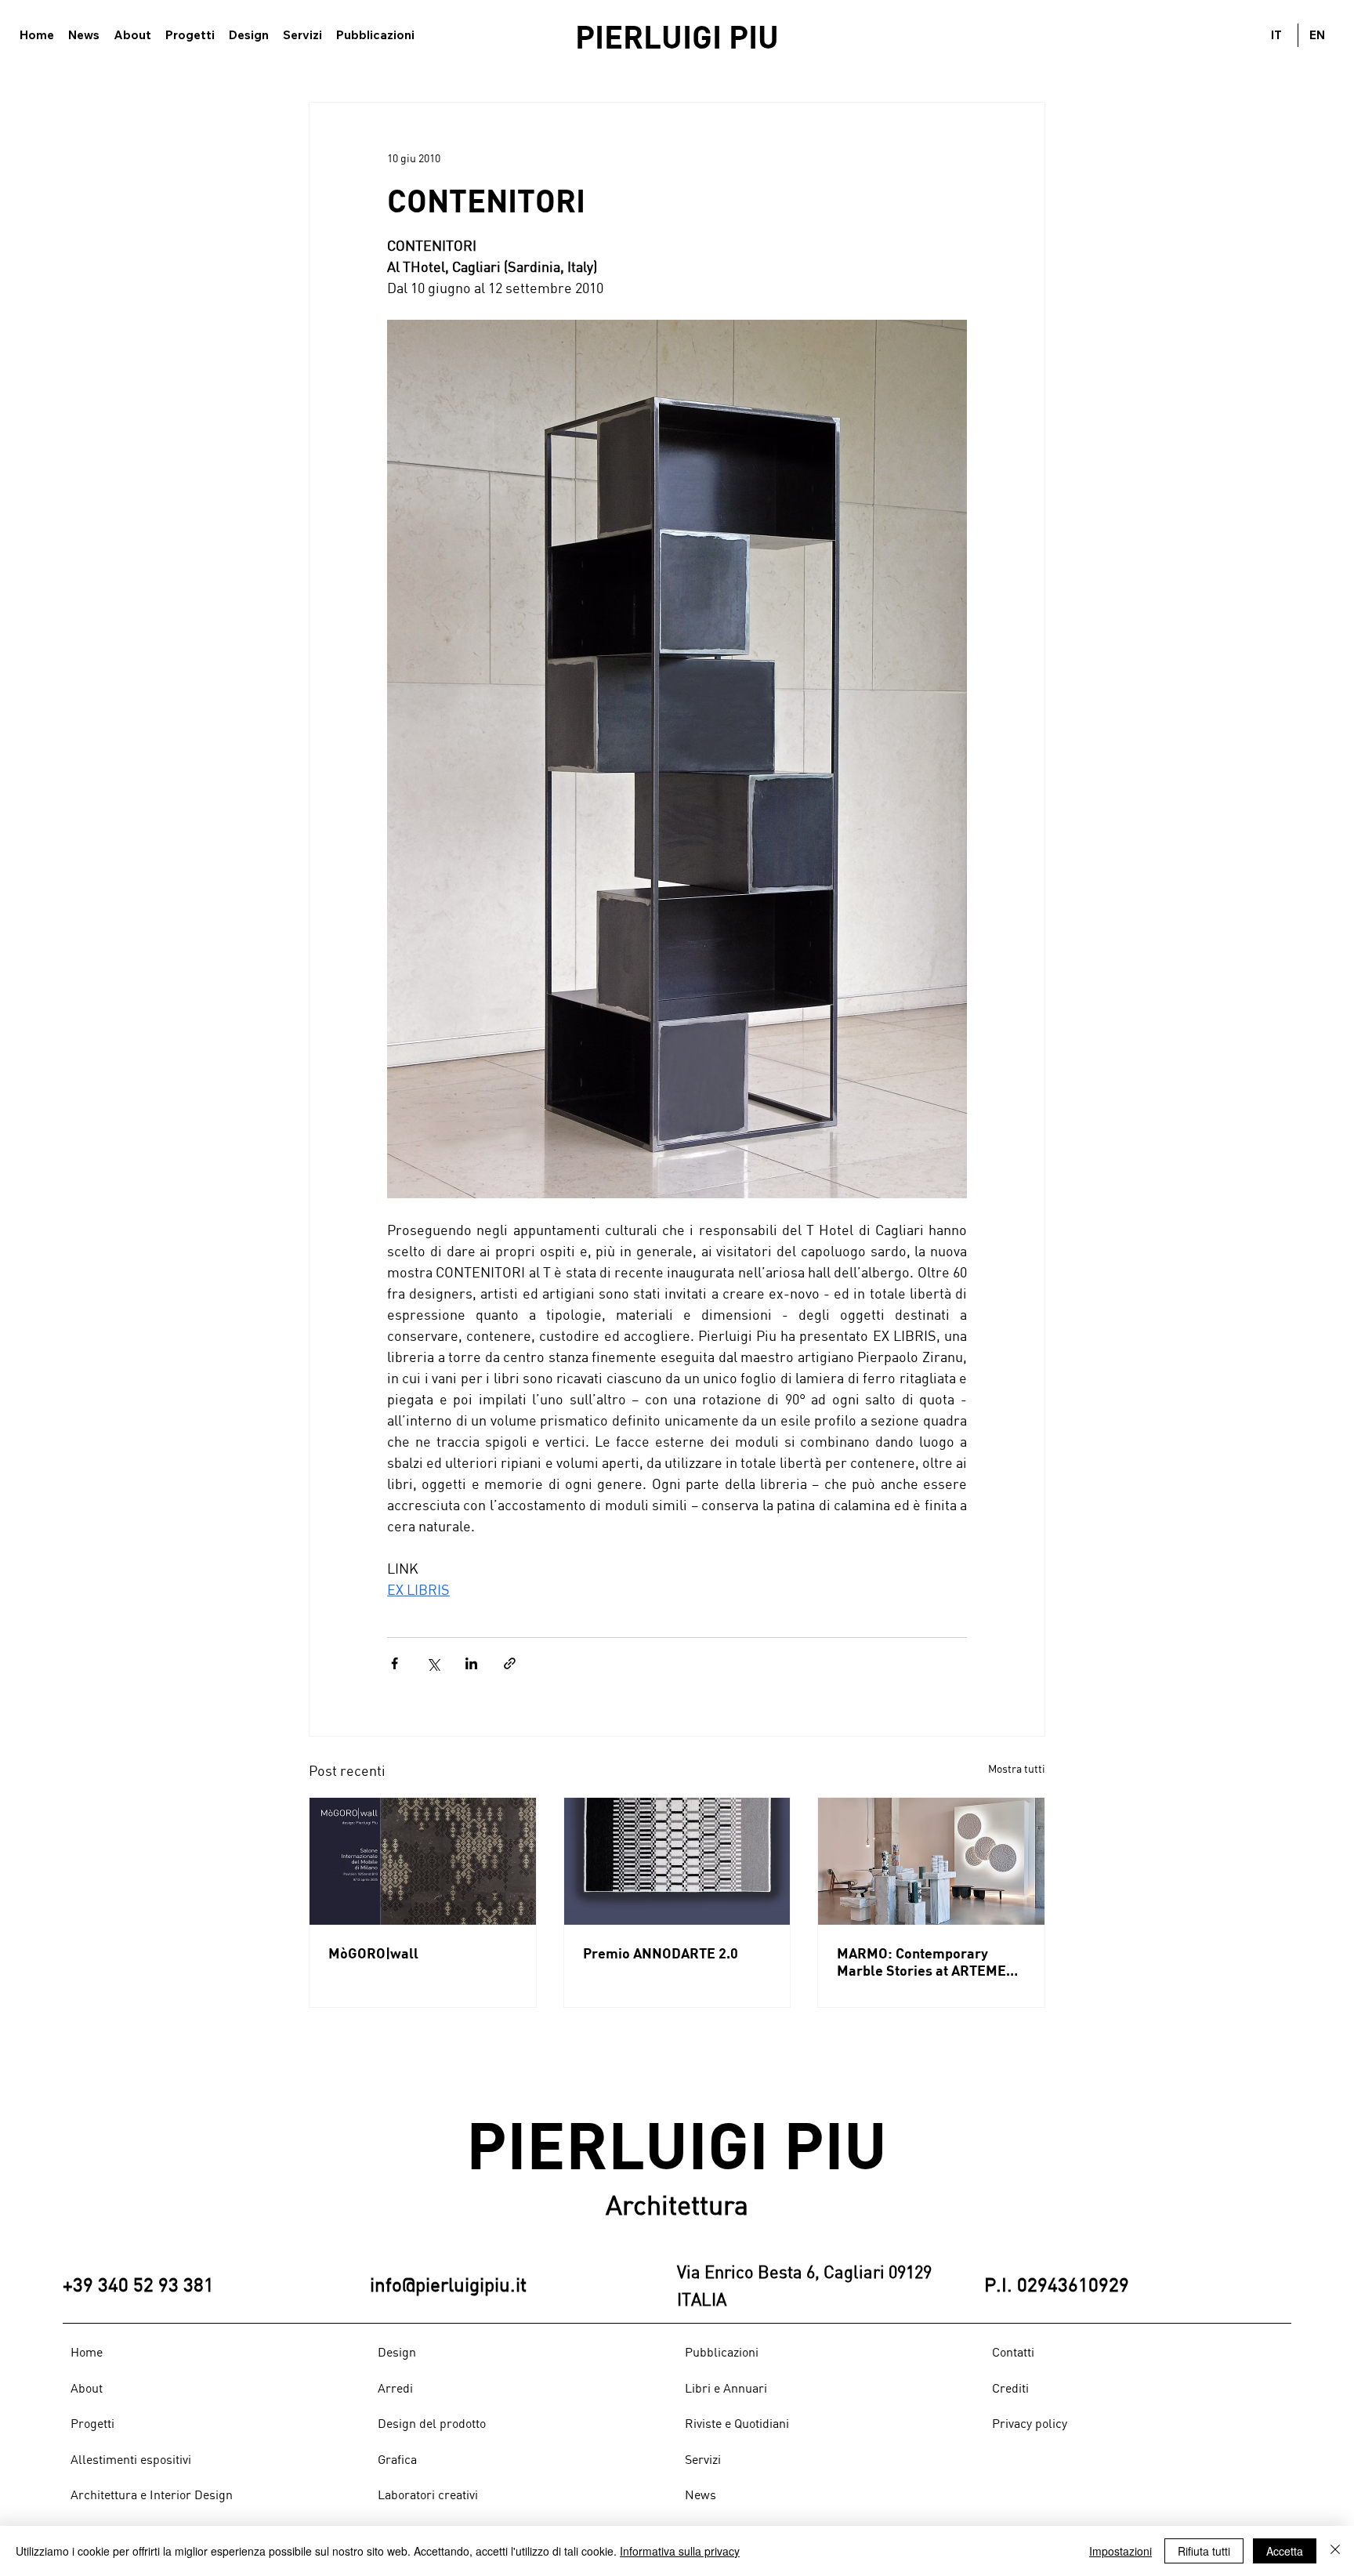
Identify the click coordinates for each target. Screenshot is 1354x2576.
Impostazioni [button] (1120, 2551)
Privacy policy (1030, 2423)
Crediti (1010, 2388)
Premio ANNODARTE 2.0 (661, 1953)
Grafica (397, 2459)
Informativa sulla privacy (680, 2551)
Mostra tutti (1017, 1768)
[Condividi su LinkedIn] (471, 1663)
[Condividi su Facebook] (395, 1663)
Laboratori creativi (428, 2494)
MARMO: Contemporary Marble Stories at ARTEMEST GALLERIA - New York (930, 1962)
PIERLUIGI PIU (677, 36)
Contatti (1013, 2352)
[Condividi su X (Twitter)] (433, 1663)
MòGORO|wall (373, 1953)
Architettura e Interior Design (152, 2494)
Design (397, 2352)
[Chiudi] (1335, 2551)
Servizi (703, 2459)
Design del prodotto (432, 2423)
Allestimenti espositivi (131, 2459)
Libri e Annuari (726, 2388)
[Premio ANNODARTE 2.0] (677, 1861)
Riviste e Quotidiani (737, 2423)
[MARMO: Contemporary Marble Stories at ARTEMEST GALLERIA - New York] (931, 1861)
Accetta (1285, 2551)
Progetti (92, 2423)
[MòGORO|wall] (423, 1861)
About (87, 2388)
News (701, 2494)
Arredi (395, 2388)
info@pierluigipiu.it (448, 2284)
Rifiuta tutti (1204, 2551)
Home (87, 2352)
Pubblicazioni (722, 2352)
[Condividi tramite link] (510, 1663)
